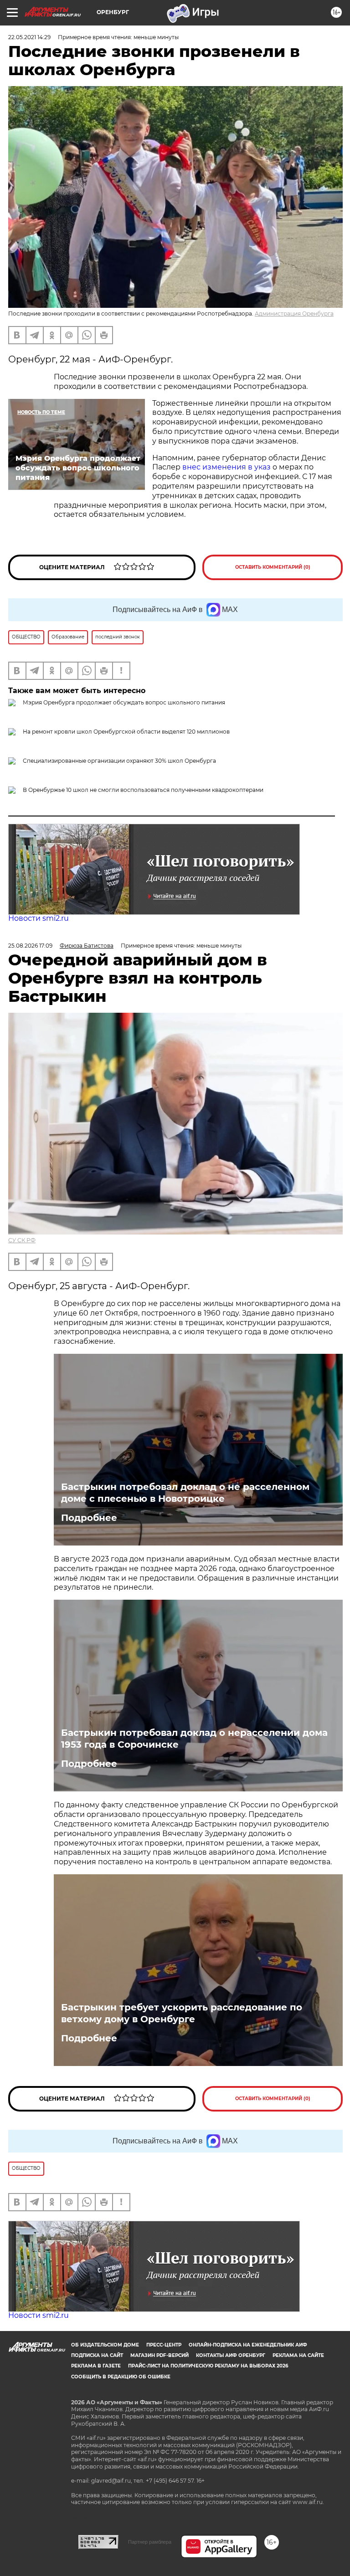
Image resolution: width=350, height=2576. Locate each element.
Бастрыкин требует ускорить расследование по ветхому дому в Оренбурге (182, 2013)
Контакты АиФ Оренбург (231, 2355)
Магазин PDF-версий (160, 2355)
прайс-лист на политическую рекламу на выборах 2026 (208, 2366)
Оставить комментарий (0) (273, 567)
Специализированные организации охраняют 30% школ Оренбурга (119, 761)
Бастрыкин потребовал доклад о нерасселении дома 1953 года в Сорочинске (194, 1739)
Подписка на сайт (97, 2355)
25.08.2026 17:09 (30, 946)
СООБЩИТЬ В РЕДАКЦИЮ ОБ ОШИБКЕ (121, 2377)
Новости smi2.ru (39, 918)
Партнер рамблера (150, 2542)
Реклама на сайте (298, 2355)
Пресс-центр (164, 2345)
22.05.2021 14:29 (29, 37)
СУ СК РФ (22, 1240)
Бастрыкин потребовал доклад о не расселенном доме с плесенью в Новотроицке (185, 1493)
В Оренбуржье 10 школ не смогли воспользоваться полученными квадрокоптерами (143, 790)
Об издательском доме (105, 2345)
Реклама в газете (96, 2366)
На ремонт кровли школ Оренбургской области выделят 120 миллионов (126, 732)
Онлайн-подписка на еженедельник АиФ (248, 2345)
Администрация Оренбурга (294, 314)
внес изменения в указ (226, 467)
